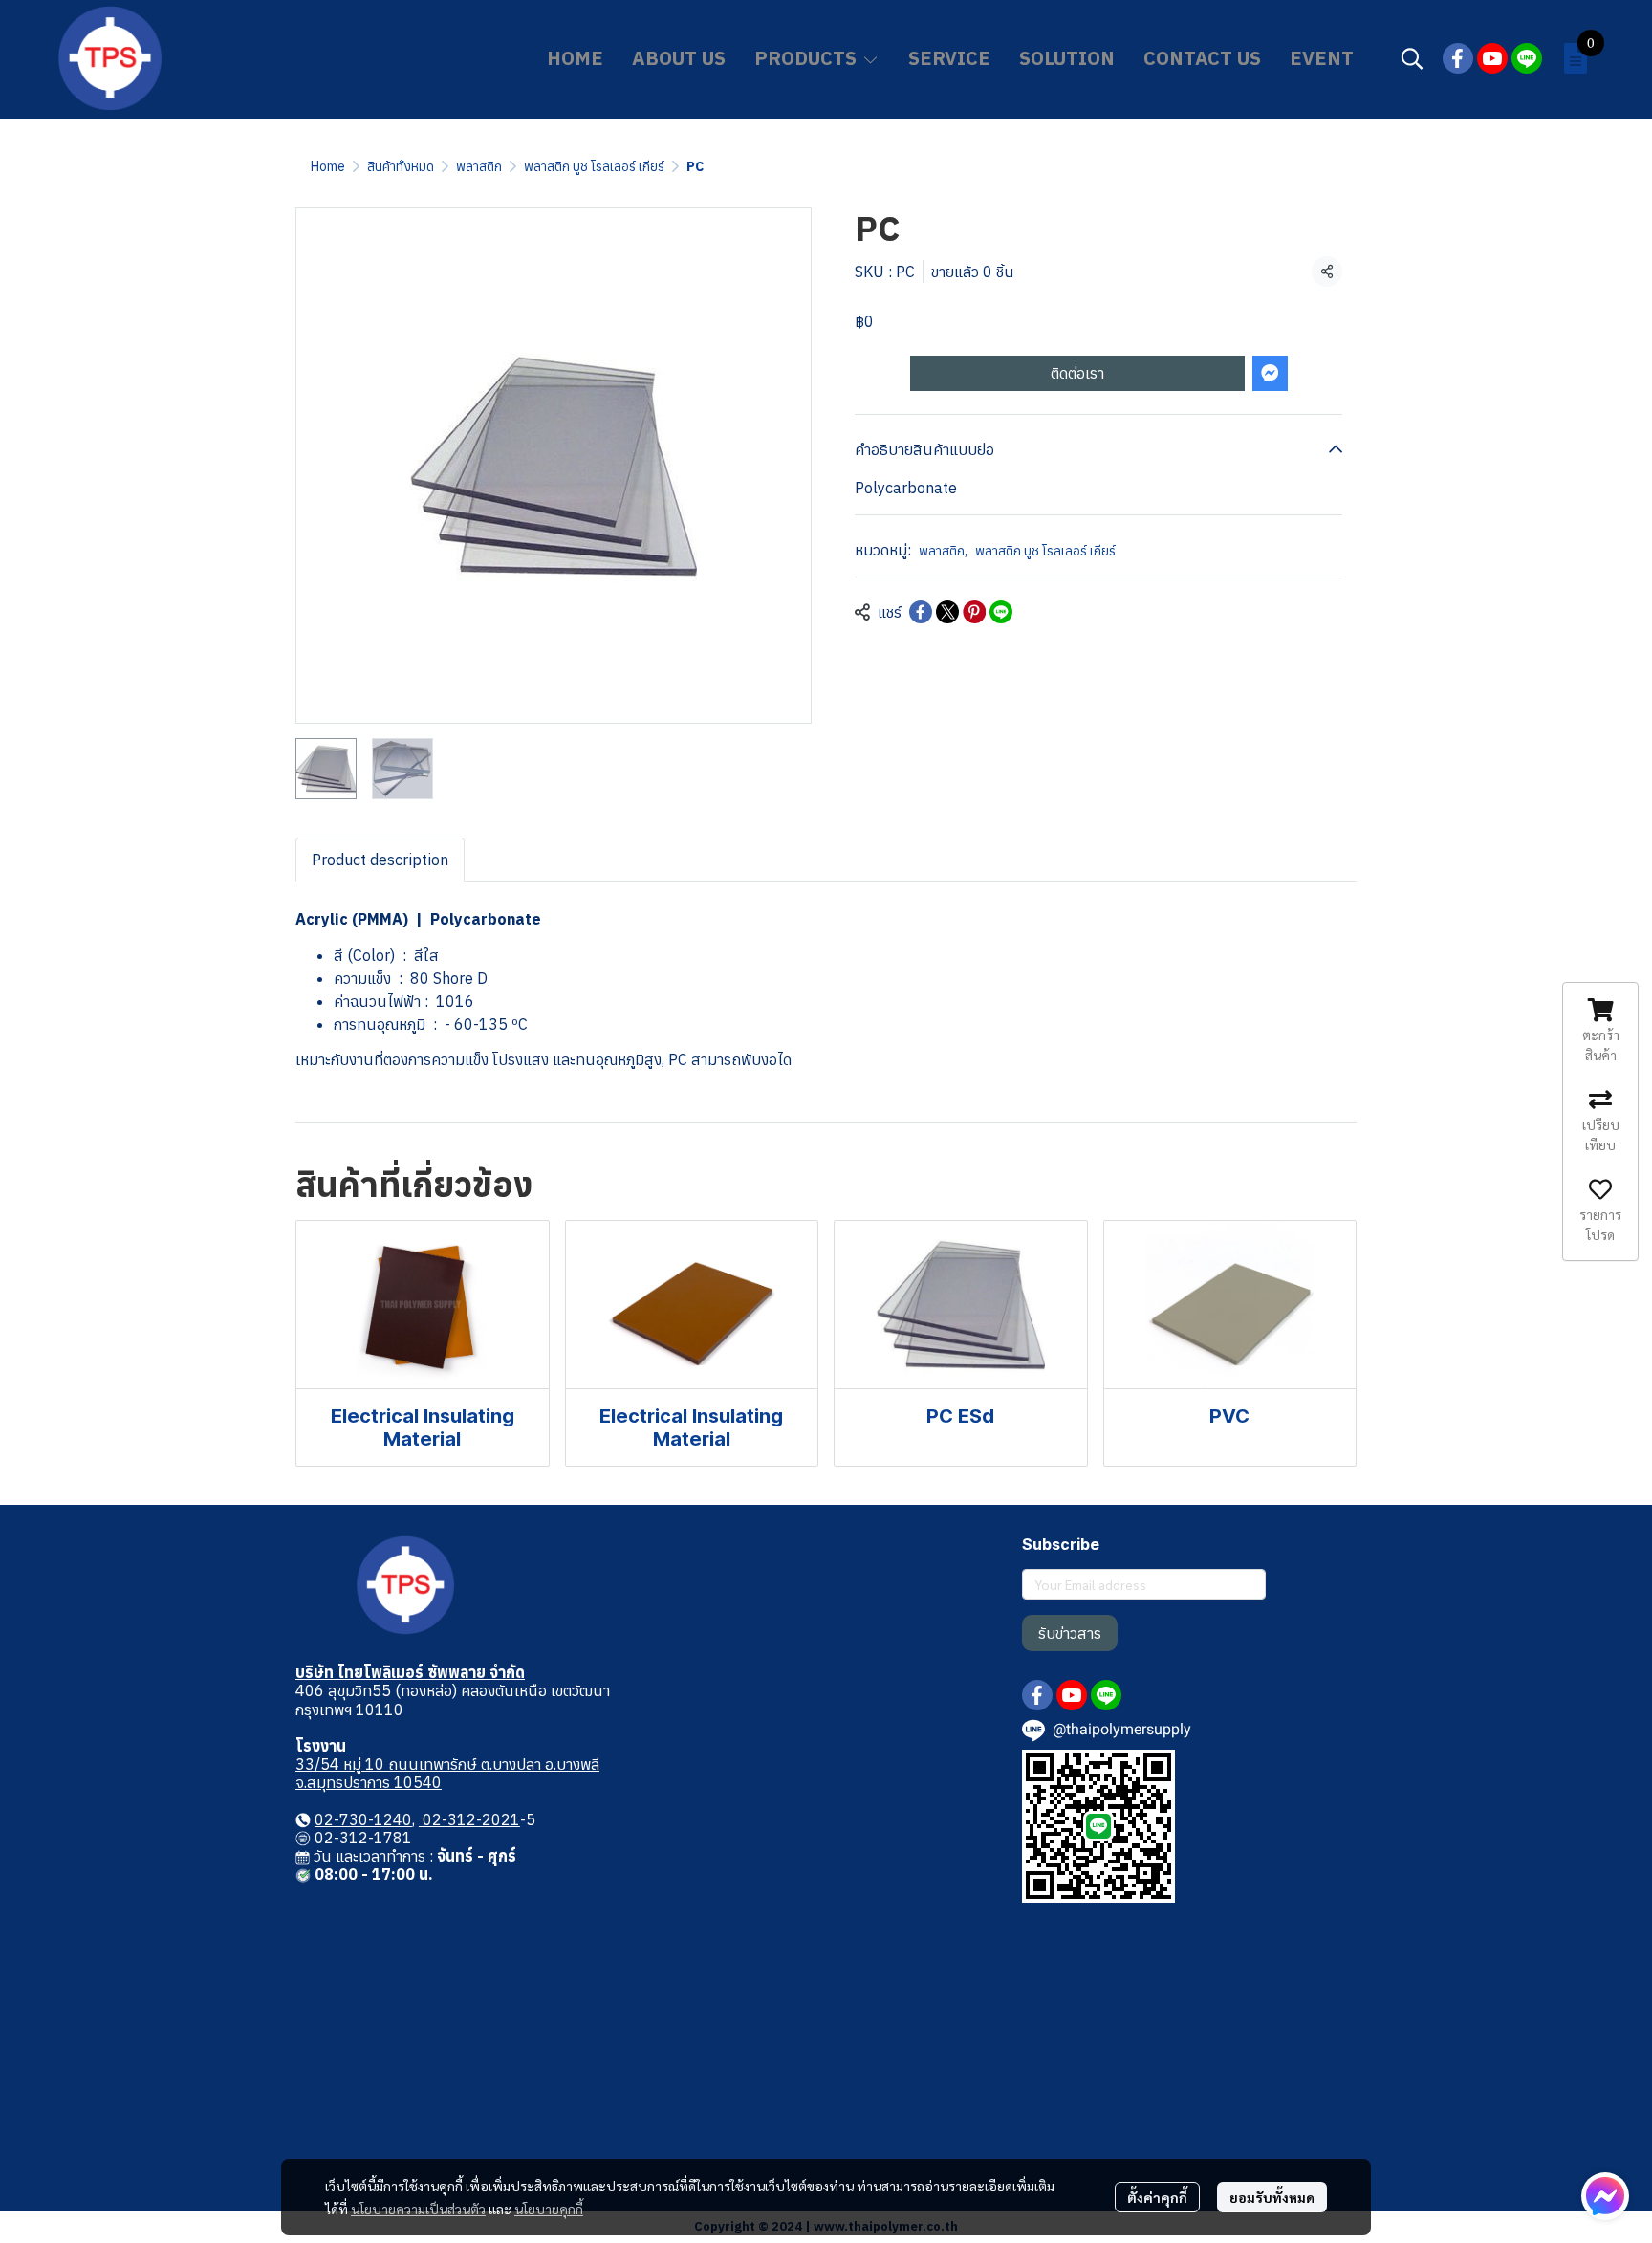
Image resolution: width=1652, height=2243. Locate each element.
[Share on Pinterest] (974, 612)
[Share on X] (947, 612)
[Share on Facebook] (921, 612)
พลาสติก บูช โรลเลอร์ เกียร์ (594, 166)
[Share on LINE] (1001, 612)
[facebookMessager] (1605, 2196)
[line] (1527, 58)
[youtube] (1492, 58)
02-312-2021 (469, 1819)
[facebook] (1458, 58)
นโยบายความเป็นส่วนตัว (418, 2209)
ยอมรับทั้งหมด (1272, 2197)
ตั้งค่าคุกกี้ (1157, 2197)
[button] (1412, 58)
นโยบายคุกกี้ (549, 2209)
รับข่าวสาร (1070, 1633)
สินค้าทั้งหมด (401, 166)
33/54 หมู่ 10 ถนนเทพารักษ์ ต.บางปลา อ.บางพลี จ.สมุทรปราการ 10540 (447, 1773)
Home (328, 166)
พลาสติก (479, 166)
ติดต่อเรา (1077, 373)
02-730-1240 (363, 1819)
